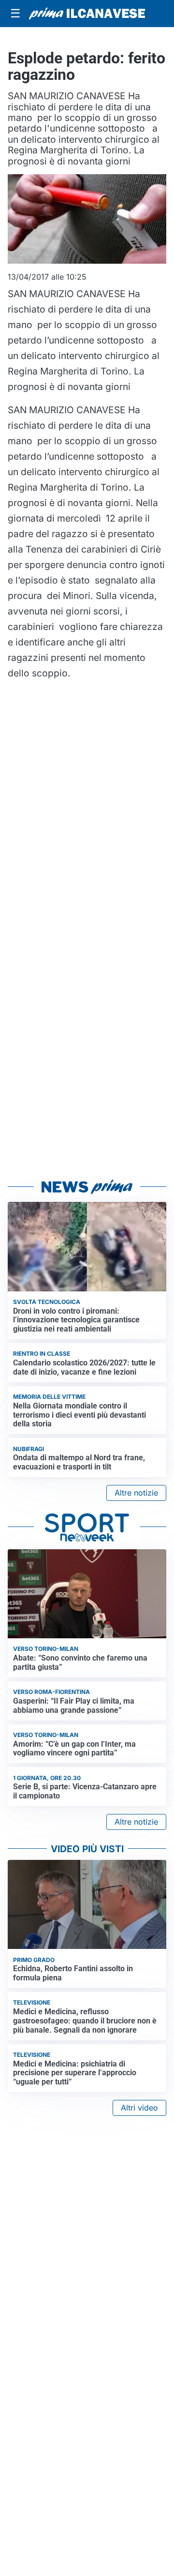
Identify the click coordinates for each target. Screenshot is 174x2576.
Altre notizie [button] (136, 1493)
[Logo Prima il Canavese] (87, 14)
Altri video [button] (139, 2108)
